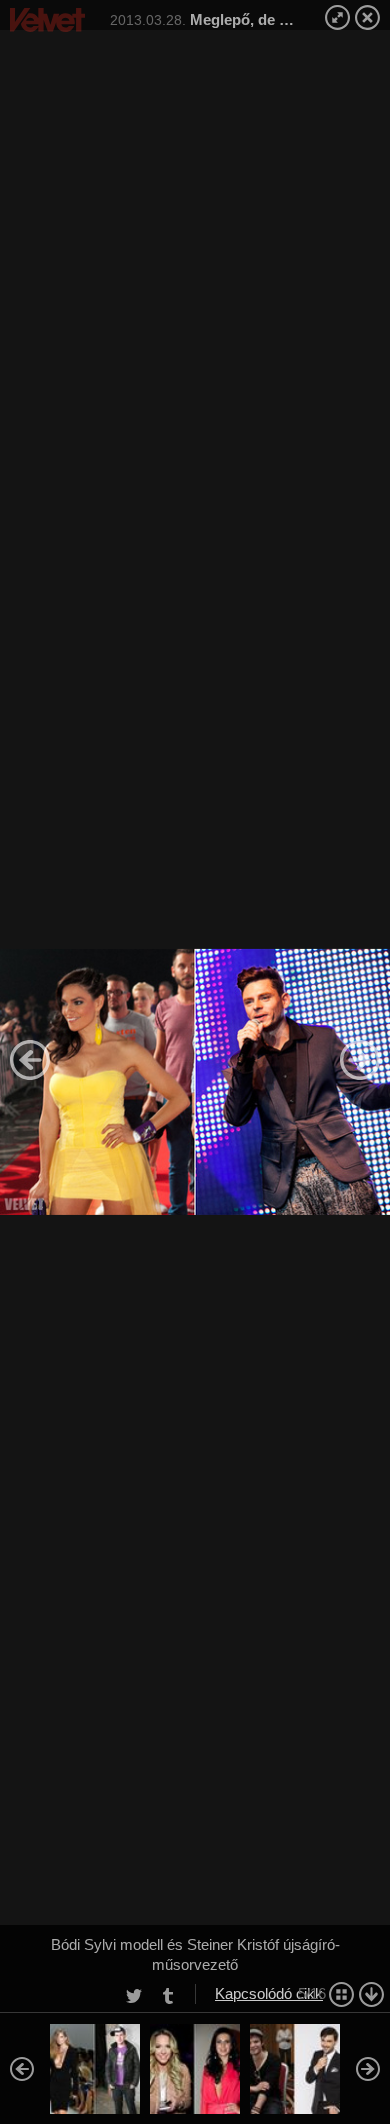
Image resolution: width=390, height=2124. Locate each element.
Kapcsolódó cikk (269, 1993)
